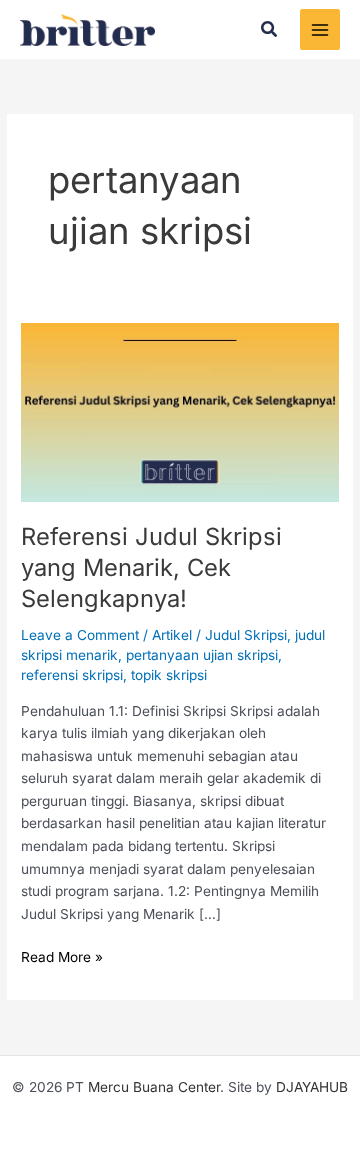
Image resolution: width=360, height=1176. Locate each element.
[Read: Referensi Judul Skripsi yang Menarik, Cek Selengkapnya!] (180, 411)
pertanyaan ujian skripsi (202, 655)
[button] (270, 29)
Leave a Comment (80, 635)
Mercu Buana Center (154, 1087)
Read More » (62, 955)
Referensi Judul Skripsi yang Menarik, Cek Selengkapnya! (151, 567)
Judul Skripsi (246, 635)
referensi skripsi (72, 675)
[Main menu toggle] (320, 29)
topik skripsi (169, 675)
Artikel (172, 635)
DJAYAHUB (312, 1087)
